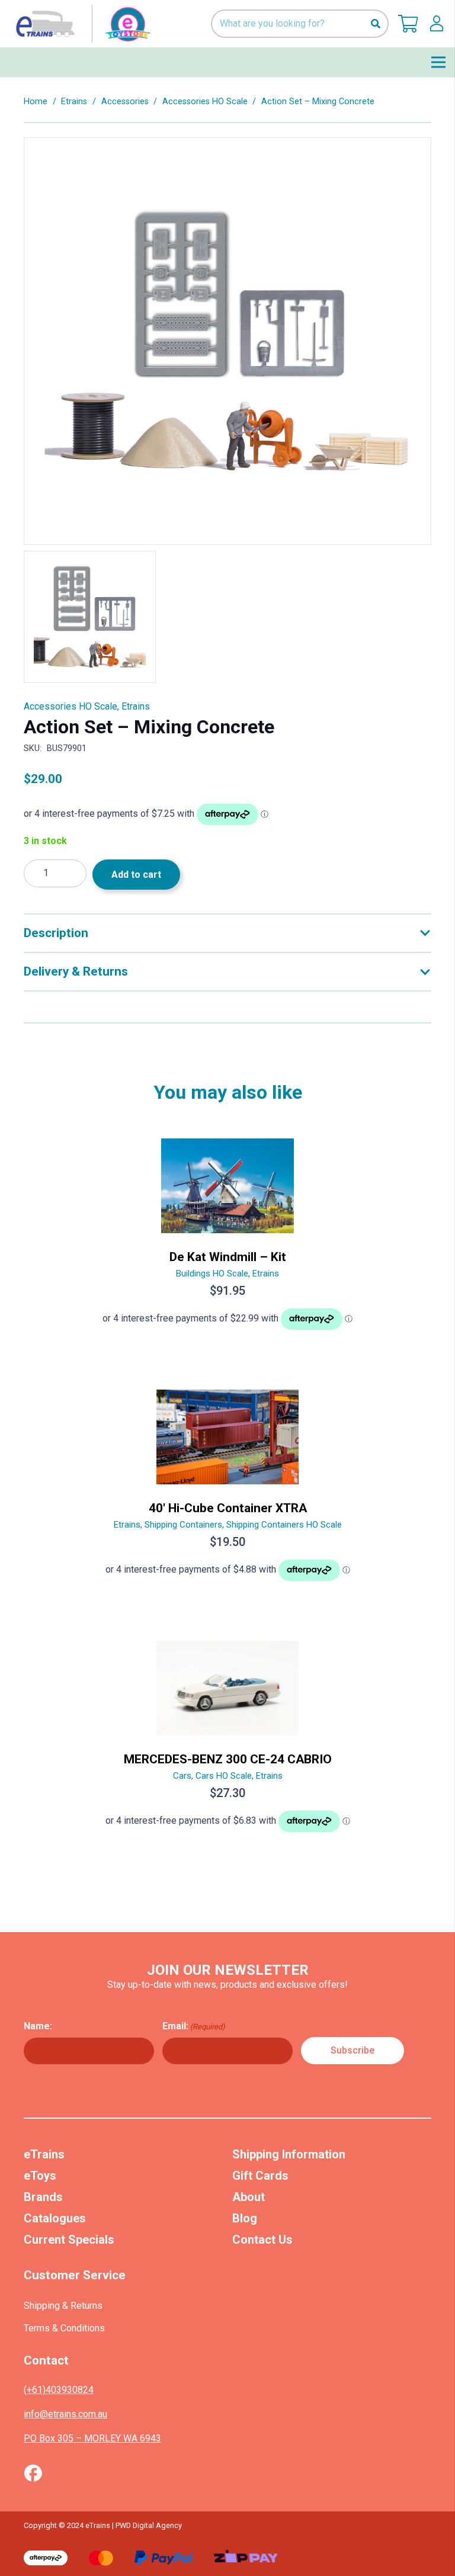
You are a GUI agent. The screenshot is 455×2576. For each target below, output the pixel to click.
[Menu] (438, 62)
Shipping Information (289, 2154)
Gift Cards (260, 2176)
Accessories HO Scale (205, 102)
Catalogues (55, 2218)
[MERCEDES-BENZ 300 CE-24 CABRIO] (227, 1741)
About (249, 2197)
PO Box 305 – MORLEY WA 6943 (92, 2438)
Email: (194, 2026)
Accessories (125, 102)
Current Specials (69, 2240)
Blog (245, 2218)
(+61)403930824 (59, 2390)
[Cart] (408, 24)
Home (36, 102)
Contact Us (262, 2240)
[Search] (375, 24)
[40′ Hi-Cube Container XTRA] (227, 1490)
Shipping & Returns (63, 2306)
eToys (40, 2176)
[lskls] (437, 24)
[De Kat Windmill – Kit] (227, 1239)
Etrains (74, 102)
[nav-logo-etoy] (81, 24)
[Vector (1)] (33, 2473)
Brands (43, 2197)
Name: (38, 2026)
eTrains (44, 2154)
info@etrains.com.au (65, 2414)
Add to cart (136, 875)
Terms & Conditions (64, 2328)
